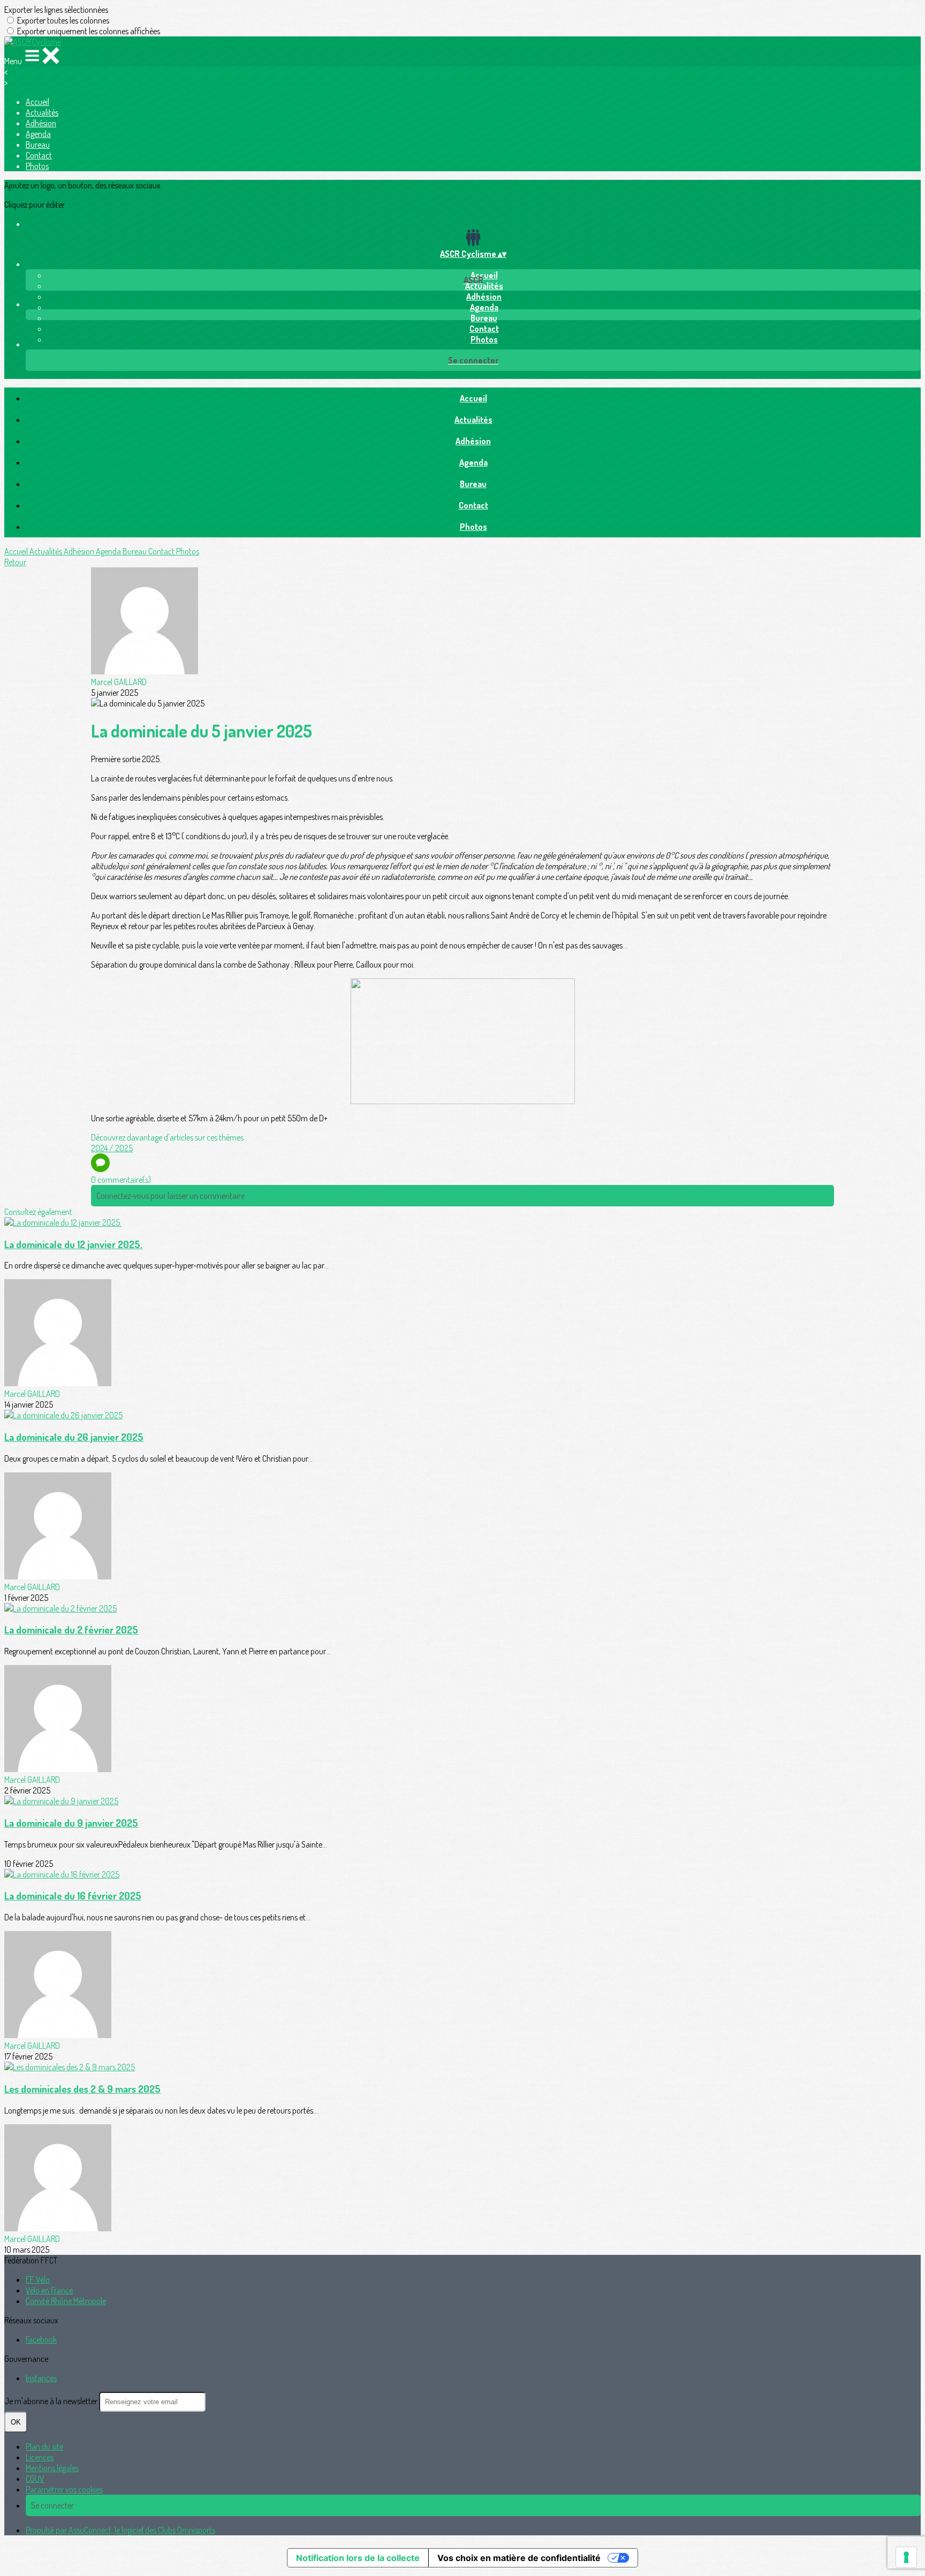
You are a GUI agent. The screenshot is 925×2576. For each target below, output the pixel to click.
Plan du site (44, 2446)
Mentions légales (52, 2468)
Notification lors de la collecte (358, 2558)
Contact (39, 155)
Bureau (38, 145)
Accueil (37, 102)
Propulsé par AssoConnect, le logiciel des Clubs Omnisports (120, 2530)
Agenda (38, 134)
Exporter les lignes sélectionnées (56, 10)
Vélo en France (49, 2290)
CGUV (35, 2479)
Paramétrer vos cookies (64, 2489)
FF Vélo (38, 2279)
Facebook (41, 2339)
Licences (40, 2457)
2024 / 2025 (112, 1148)
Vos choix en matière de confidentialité (519, 2558)
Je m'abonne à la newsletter (52, 2401)
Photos (37, 166)
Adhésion (41, 123)
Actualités (42, 112)
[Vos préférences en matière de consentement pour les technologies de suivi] (906, 2557)
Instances (41, 2378)
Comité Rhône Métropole (66, 2301)
